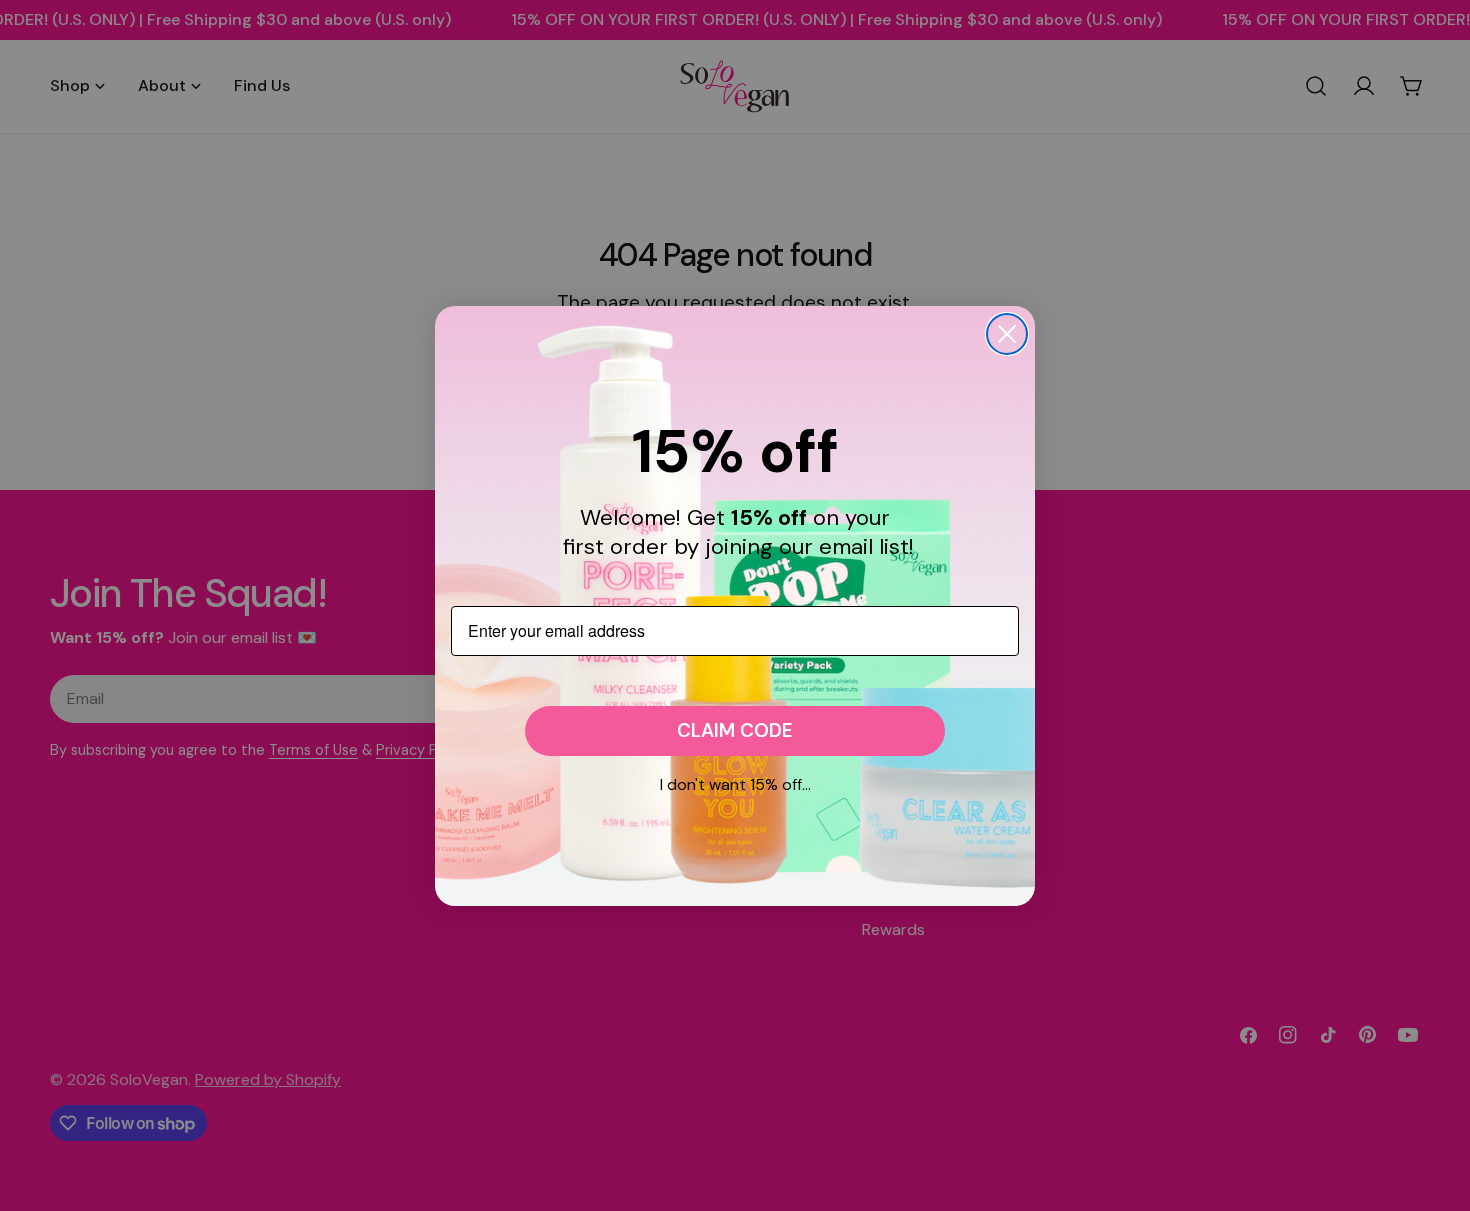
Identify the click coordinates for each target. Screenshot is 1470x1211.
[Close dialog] (1007, 334)
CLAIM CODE (735, 730)
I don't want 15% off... (735, 784)
